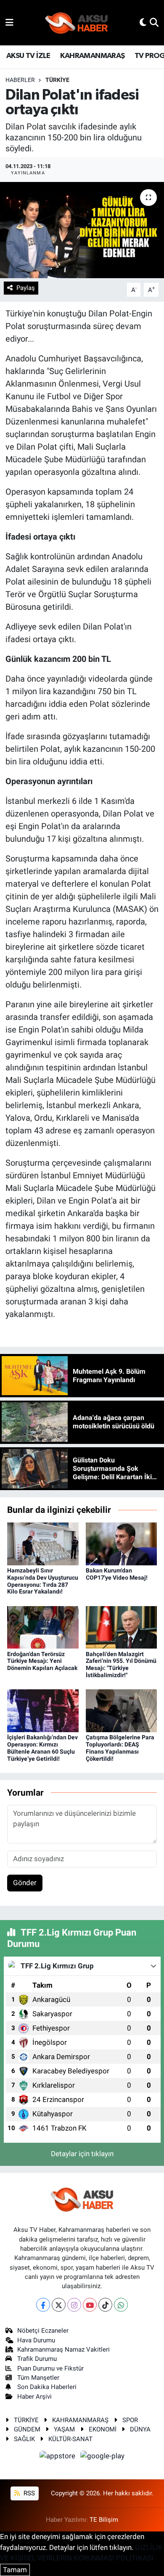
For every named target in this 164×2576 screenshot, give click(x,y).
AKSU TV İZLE (28, 56)
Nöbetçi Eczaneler (43, 2331)
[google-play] (103, 2457)
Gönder (25, 1883)
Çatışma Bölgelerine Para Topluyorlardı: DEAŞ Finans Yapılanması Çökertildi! (120, 1748)
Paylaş (26, 288)
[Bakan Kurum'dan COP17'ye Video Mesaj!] (122, 1543)
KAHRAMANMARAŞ (92, 56)
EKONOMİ (103, 2429)
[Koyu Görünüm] (143, 22)
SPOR (130, 2420)
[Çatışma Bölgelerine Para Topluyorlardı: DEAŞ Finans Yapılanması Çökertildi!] (122, 1710)
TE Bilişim (104, 2520)
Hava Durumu (36, 2340)
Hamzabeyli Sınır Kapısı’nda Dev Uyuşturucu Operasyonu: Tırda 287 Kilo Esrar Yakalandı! (43, 1581)
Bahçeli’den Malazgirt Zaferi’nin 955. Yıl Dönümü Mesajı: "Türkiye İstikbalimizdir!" (121, 1665)
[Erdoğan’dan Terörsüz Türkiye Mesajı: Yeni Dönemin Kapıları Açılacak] (43, 1627)
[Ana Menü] (9, 22)
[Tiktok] (105, 2305)
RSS (28, 2493)
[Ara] (154, 22)
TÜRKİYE (57, 80)
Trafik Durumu (37, 2359)
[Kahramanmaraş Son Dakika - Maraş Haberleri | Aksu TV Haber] (77, 23)
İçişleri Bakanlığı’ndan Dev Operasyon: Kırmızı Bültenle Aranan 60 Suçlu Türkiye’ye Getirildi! (42, 1748)
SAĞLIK (24, 2439)
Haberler (20, 80)
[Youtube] (90, 2305)
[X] (59, 2305)
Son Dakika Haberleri (47, 2387)
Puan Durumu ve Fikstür (50, 2368)
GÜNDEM (27, 2429)
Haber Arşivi (34, 2397)
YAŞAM (64, 2429)
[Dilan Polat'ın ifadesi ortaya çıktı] (82, 230)
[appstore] (58, 2457)
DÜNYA (140, 2429)
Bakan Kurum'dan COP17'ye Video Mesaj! (117, 1574)
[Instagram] (74, 2305)
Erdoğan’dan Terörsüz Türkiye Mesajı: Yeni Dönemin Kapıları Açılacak (42, 1661)
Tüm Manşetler (38, 2378)
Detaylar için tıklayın (82, 2154)
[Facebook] (43, 2305)
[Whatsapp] (121, 2305)
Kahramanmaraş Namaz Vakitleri (63, 2349)
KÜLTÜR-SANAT (70, 2439)
